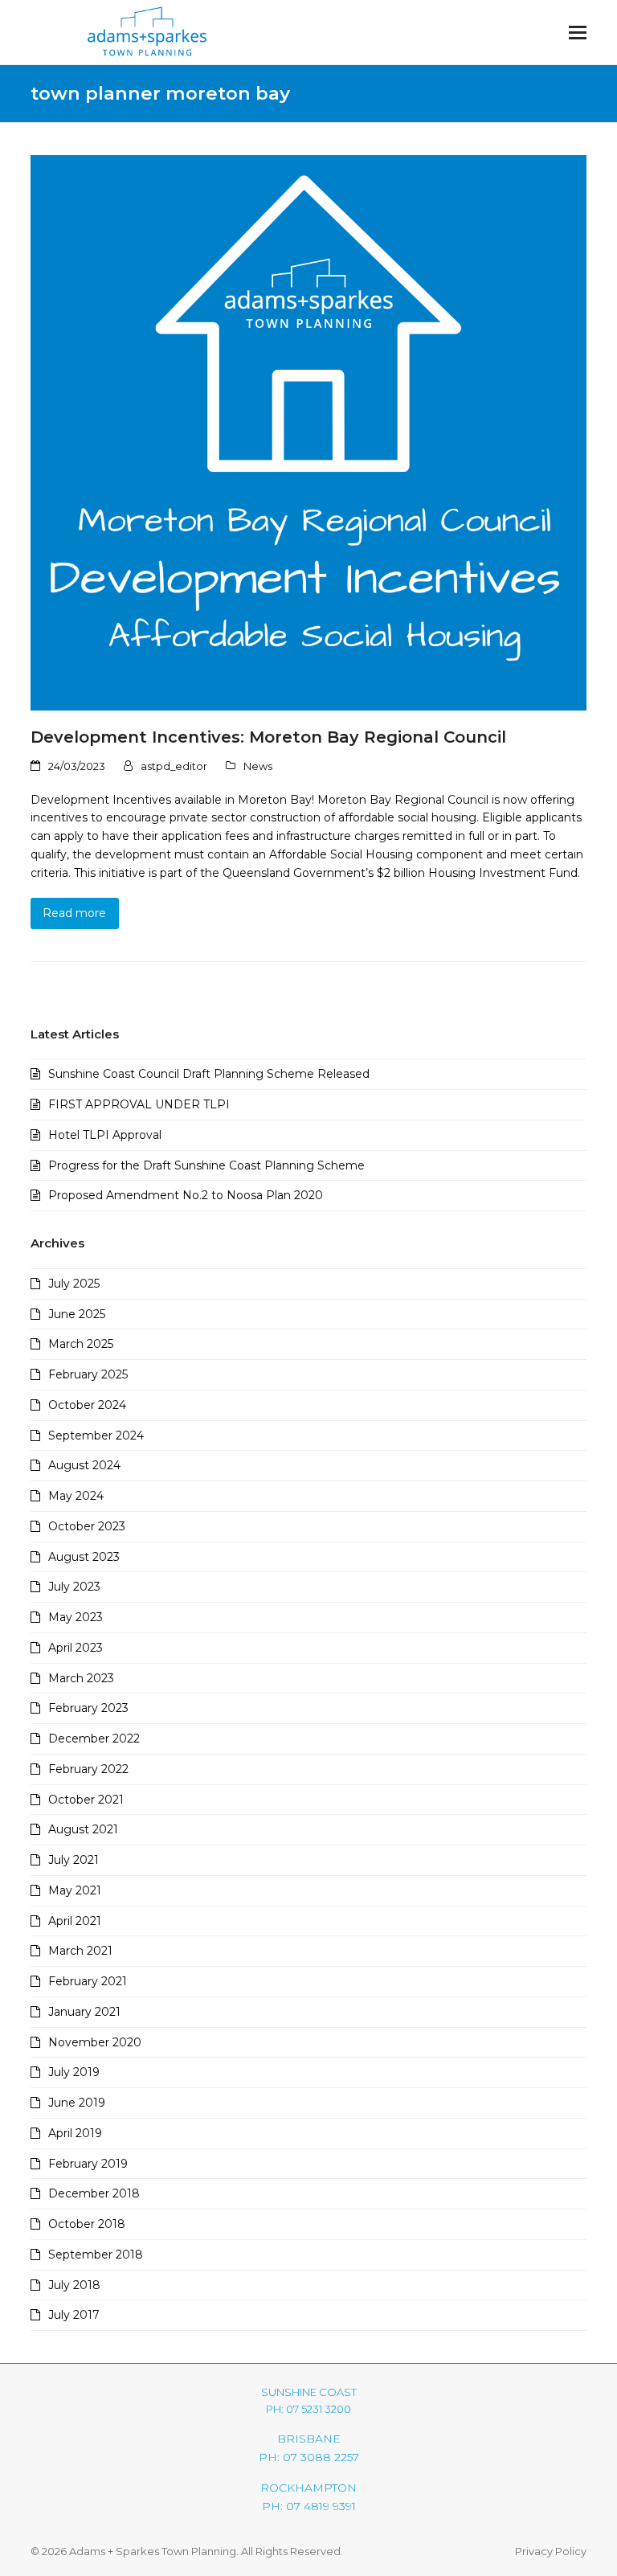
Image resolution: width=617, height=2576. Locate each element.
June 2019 (77, 2103)
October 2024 (87, 1405)
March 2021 (80, 1951)
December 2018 (94, 2193)
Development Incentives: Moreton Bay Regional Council (268, 737)
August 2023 (84, 1557)
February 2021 (88, 1981)
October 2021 (86, 1800)
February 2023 (88, 1708)
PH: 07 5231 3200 (308, 2409)
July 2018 (74, 2285)
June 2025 (77, 1314)
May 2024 (76, 1496)
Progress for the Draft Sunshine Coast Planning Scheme (206, 1165)
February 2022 (88, 1769)
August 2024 (84, 1465)
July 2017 (74, 2315)
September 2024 (96, 1435)
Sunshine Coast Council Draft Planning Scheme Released (209, 1074)
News (258, 766)
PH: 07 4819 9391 (309, 2506)
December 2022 (94, 1738)
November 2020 (95, 2042)
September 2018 (96, 2255)
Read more (74, 913)
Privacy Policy (551, 2551)
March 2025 (81, 1344)
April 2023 (76, 1648)
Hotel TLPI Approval (105, 1135)
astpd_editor (174, 766)
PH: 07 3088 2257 (309, 2457)
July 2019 (74, 2072)
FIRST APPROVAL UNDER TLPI (139, 1104)
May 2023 (76, 1617)
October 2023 (87, 1526)
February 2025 (88, 1374)
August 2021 (83, 1829)
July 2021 (74, 1860)
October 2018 (87, 2224)
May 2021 (75, 1890)
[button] (578, 33)
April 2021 (75, 1921)
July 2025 (74, 1284)
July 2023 (74, 1587)
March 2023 (81, 1678)
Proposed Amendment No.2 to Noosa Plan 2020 (186, 1195)
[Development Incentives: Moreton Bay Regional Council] (308, 432)
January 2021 (84, 2012)
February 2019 (88, 2164)
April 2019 (75, 2133)
